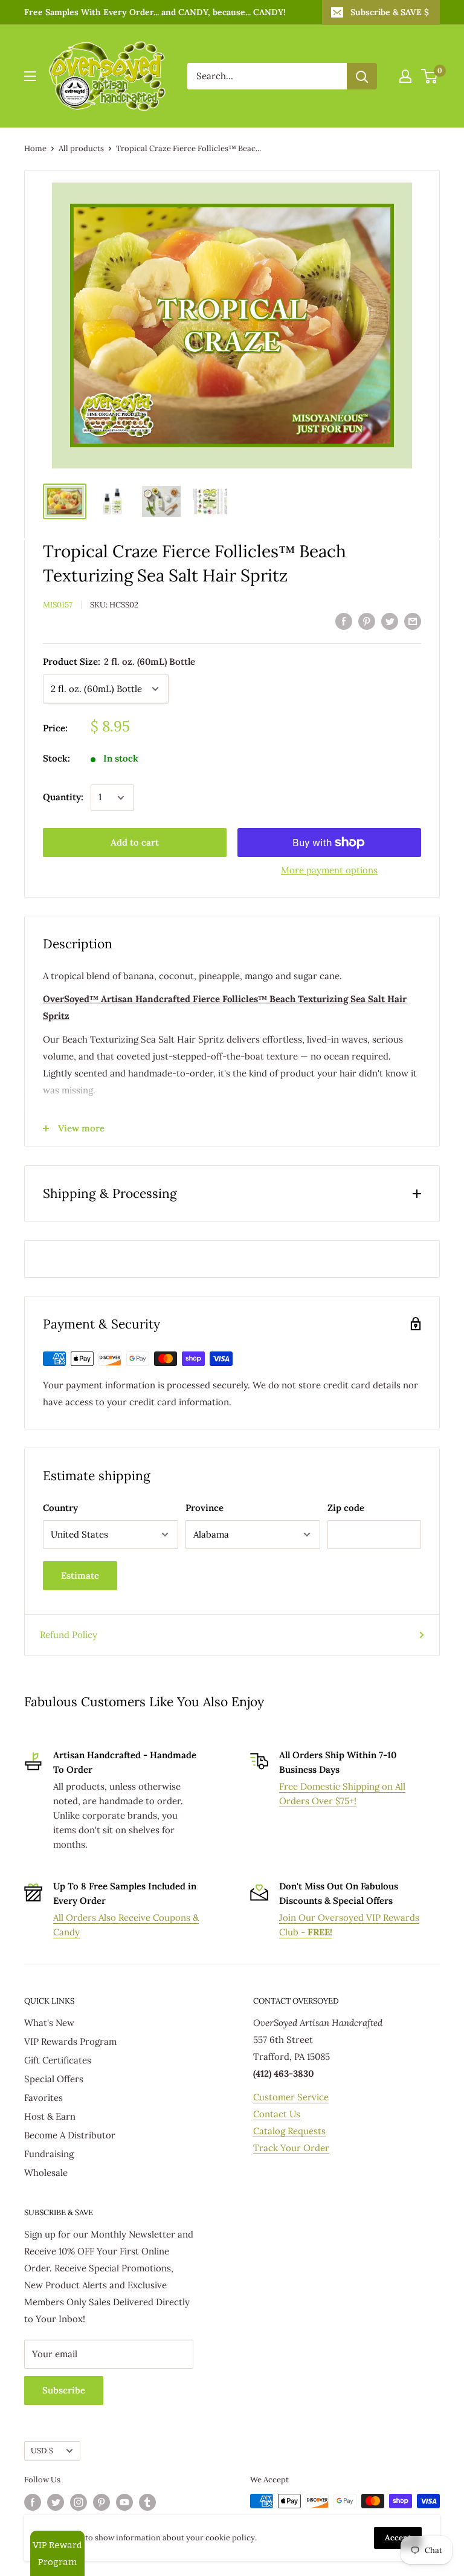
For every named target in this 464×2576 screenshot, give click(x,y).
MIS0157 (58, 605)
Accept (398, 2538)
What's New (49, 2023)
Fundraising (49, 2154)
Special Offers (54, 2079)
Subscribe (64, 2390)
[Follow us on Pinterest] (101, 2502)
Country (60, 1508)
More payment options (329, 870)
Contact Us (277, 2114)
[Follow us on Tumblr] (147, 2502)
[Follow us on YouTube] (124, 2502)
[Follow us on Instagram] (79, 2502)
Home (35, 148)
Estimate (80, 1575)
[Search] (362, 76)
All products (81, 148)
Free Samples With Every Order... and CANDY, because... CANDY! (155, 12)
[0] (430, 76)
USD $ (42, 2450)
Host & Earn (50, 2116)
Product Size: (119, 662)
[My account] (405, 76)
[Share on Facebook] (344, 621)
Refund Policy (69, 1635)
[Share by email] (413, 621)
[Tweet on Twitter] (390, 621)
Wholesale (46, 2173)
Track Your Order (291, 2148)
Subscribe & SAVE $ (390, 12)
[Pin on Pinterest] (367, 621)
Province (205, 1508)
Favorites (43, 2098)
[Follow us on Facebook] (33, 2502)
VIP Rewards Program (70, 2041)
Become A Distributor (70, 2135)
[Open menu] (30, 76)
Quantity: (63, 797)
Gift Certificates (58, 2060)
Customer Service (291, 2097)
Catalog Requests (289, 2131)
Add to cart (135, 842)
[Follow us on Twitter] (56, 2502)
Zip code (346, 1508)
